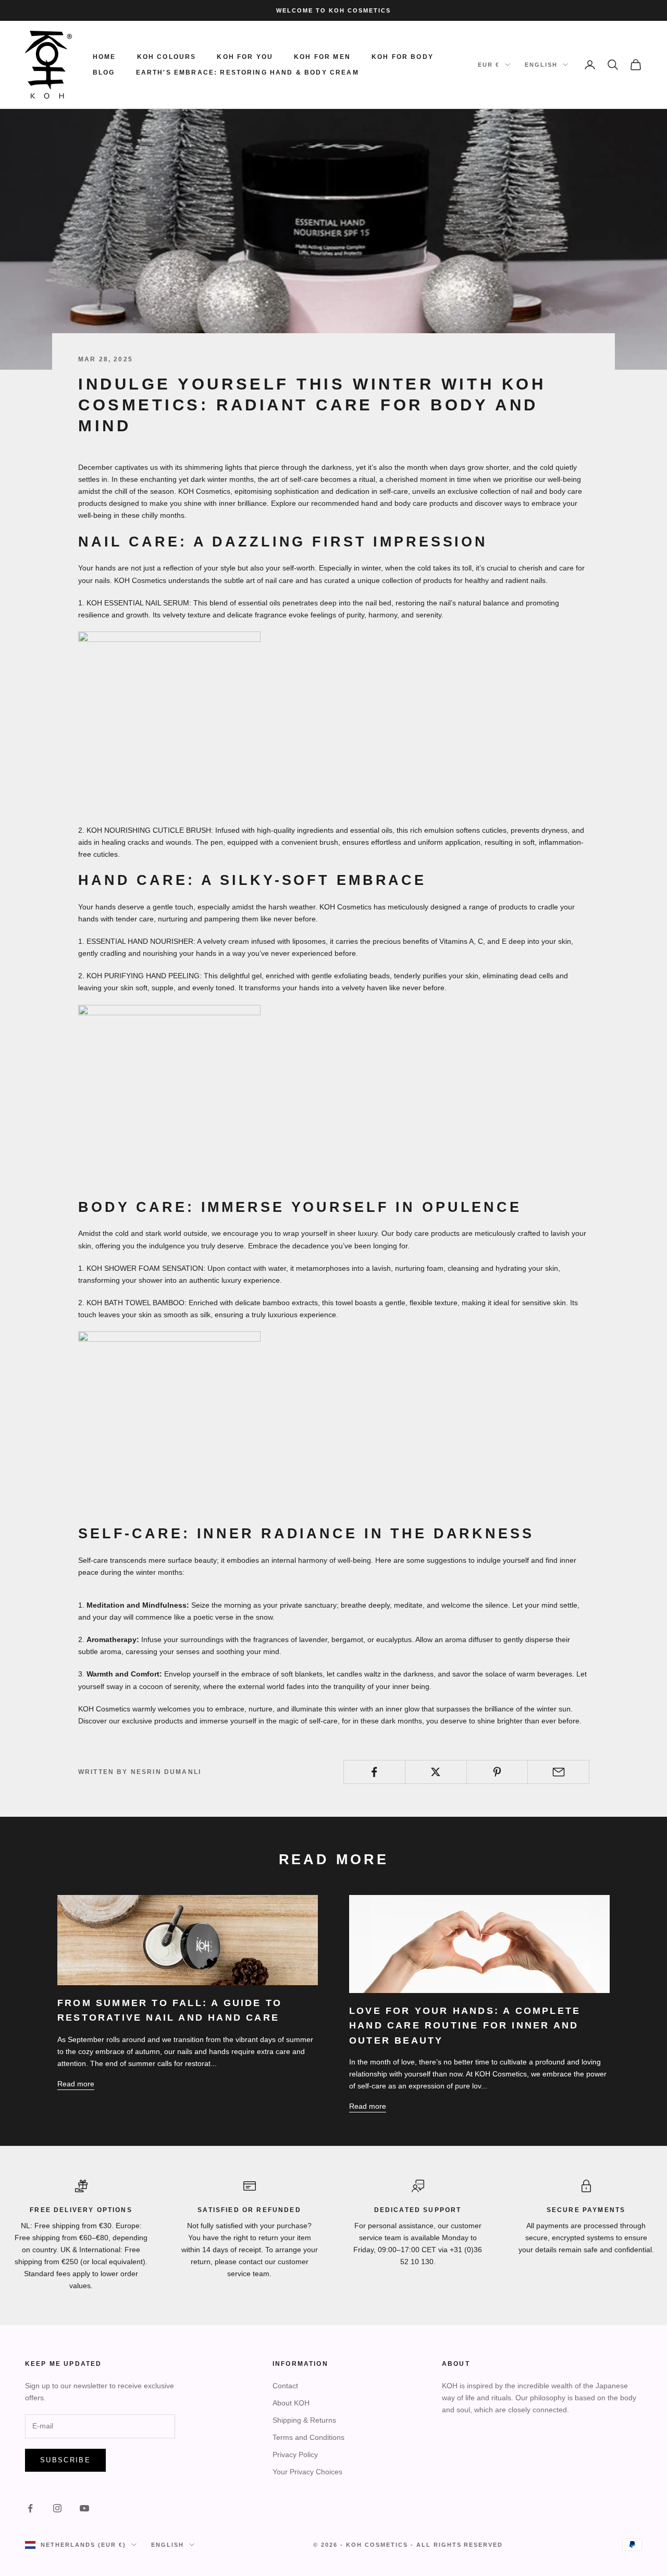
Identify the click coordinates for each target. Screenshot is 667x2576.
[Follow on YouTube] (84, 2508)
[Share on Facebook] (374, 1772)
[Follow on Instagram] (57, 2508)
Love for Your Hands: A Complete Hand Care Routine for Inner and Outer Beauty (465, 2026)
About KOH (291, 2403)
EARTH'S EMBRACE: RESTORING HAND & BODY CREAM (248, 72)
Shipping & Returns (304, 2420)
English (541, 65)
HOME (104, 57)
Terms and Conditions (308, 2437)
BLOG (104, 72)
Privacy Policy (295, 2455)
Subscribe (65, 2460)
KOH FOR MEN (322, 57)
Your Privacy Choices (307, 2472)
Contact (285, 2386)
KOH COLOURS (167, 57)
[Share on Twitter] (436, 1772)
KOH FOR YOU (245, 57)
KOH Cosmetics (377, 2545)
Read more (76, 2084)
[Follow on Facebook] (30, 2508)
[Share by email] (558, 1772)
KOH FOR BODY (403, 57)
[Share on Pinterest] (497, 1772)
